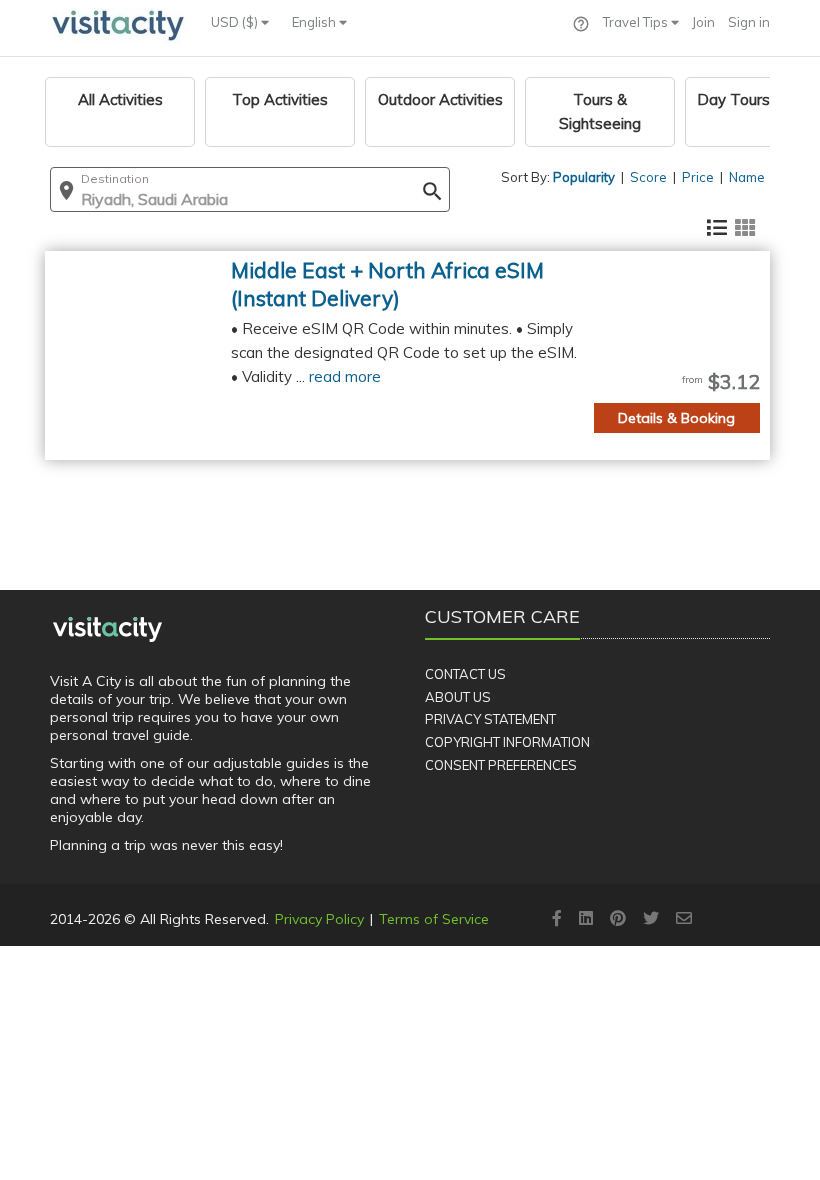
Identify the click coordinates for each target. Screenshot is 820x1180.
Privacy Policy (319, 919)
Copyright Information (507, 742)
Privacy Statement (490, 719)
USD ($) (236, 22)
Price (698, 177)
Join (703, 22)
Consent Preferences (501, 765)
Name (747, 177)
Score (648, 177)
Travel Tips (637, 22)
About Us (458, 697)
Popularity (584, 177)
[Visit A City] (107, 629)
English (315, 22)
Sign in (749, 22)
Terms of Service (434, 919)
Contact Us (465, 674)
